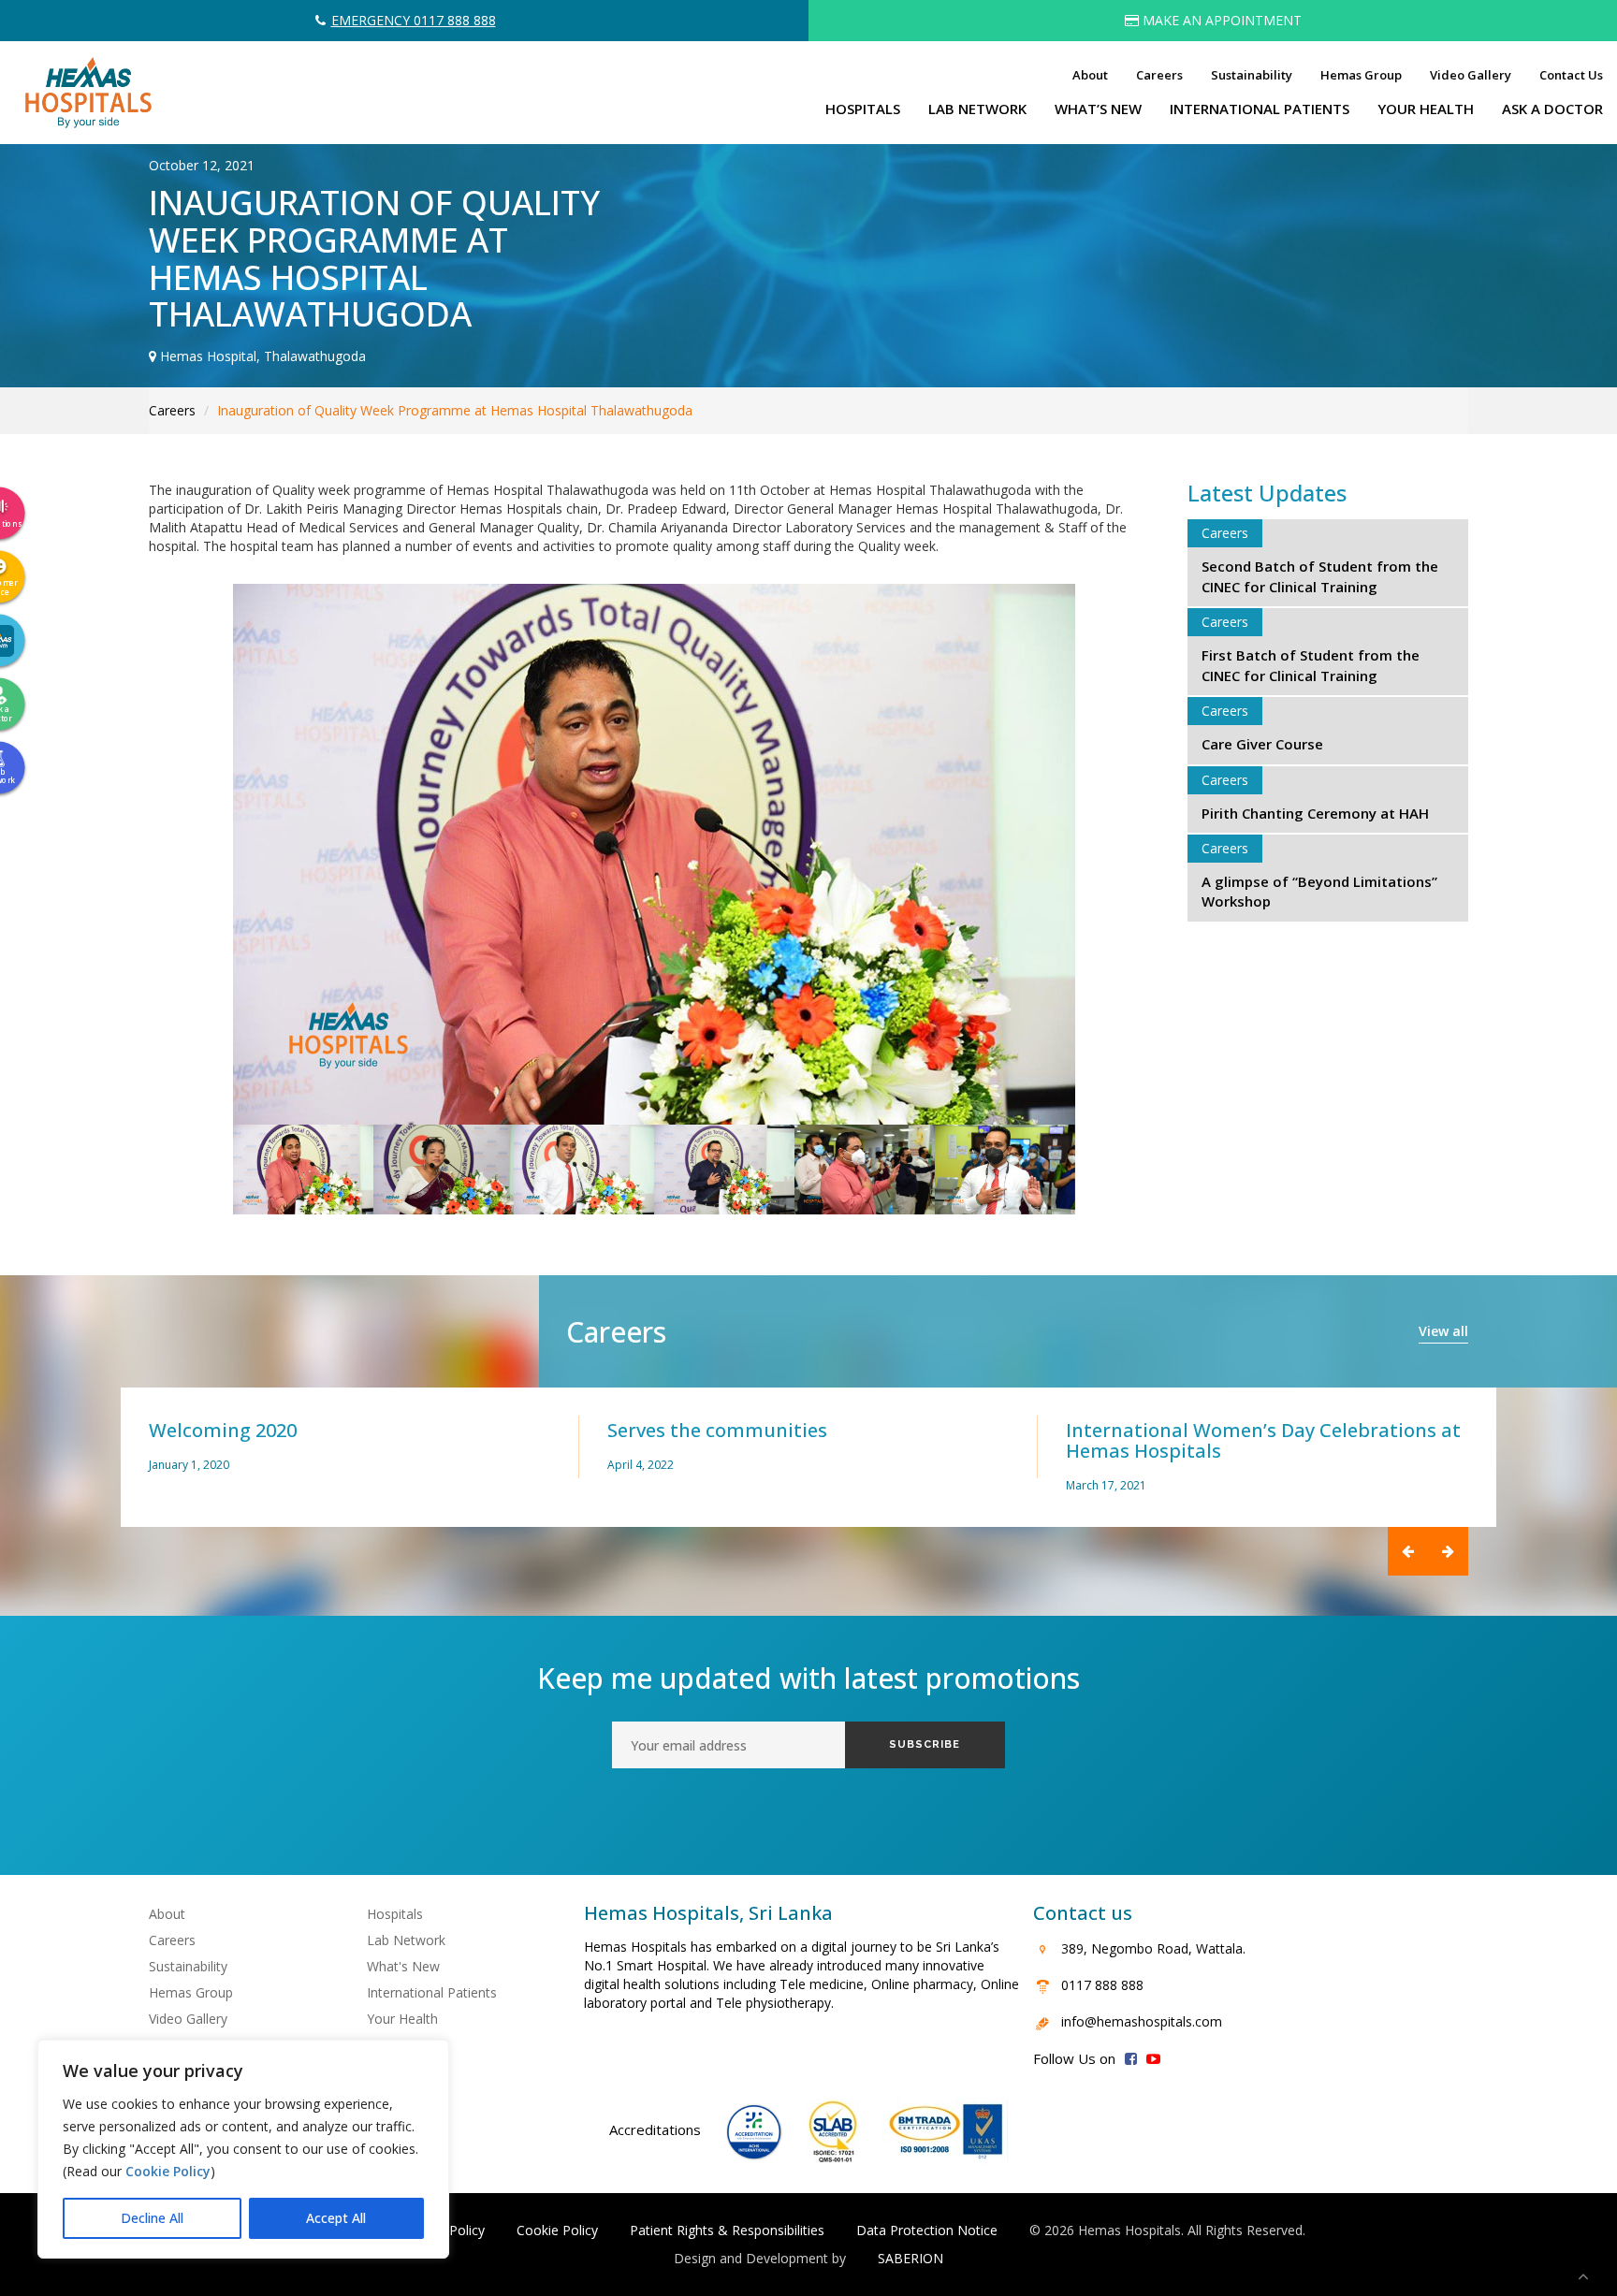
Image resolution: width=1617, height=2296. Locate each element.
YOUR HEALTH (1426, 109)
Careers (1159, 75)
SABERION (910, 2258)
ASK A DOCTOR (1552, 109)
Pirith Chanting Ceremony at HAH (1315, 813)
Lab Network (406, 1940)
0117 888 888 (1102, 1985)
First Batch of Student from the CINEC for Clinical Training (1311, 665)
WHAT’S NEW (1098, 109)
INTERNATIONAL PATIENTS (1260, 109)
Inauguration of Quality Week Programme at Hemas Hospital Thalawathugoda (455, 410)
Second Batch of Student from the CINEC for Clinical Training (1320, 576)
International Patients (432, 1992)
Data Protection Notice (927, 2230)
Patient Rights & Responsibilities (727, 2230)
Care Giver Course (1262, 744)
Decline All (152, 2218)
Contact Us (1571, 75)
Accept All (336, 2218)
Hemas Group (1361, 75)
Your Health (402, 2019)
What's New (403, 1966)
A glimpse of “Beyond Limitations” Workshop (1319, 891)
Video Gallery (1471, 75)
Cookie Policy (168, 2171)
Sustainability (1252, 75)
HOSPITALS (863, 109)
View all (1443, 1331)
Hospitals (395, 1914)
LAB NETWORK (977, 109)
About (1090, 75)
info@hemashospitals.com (1142, 2021)
